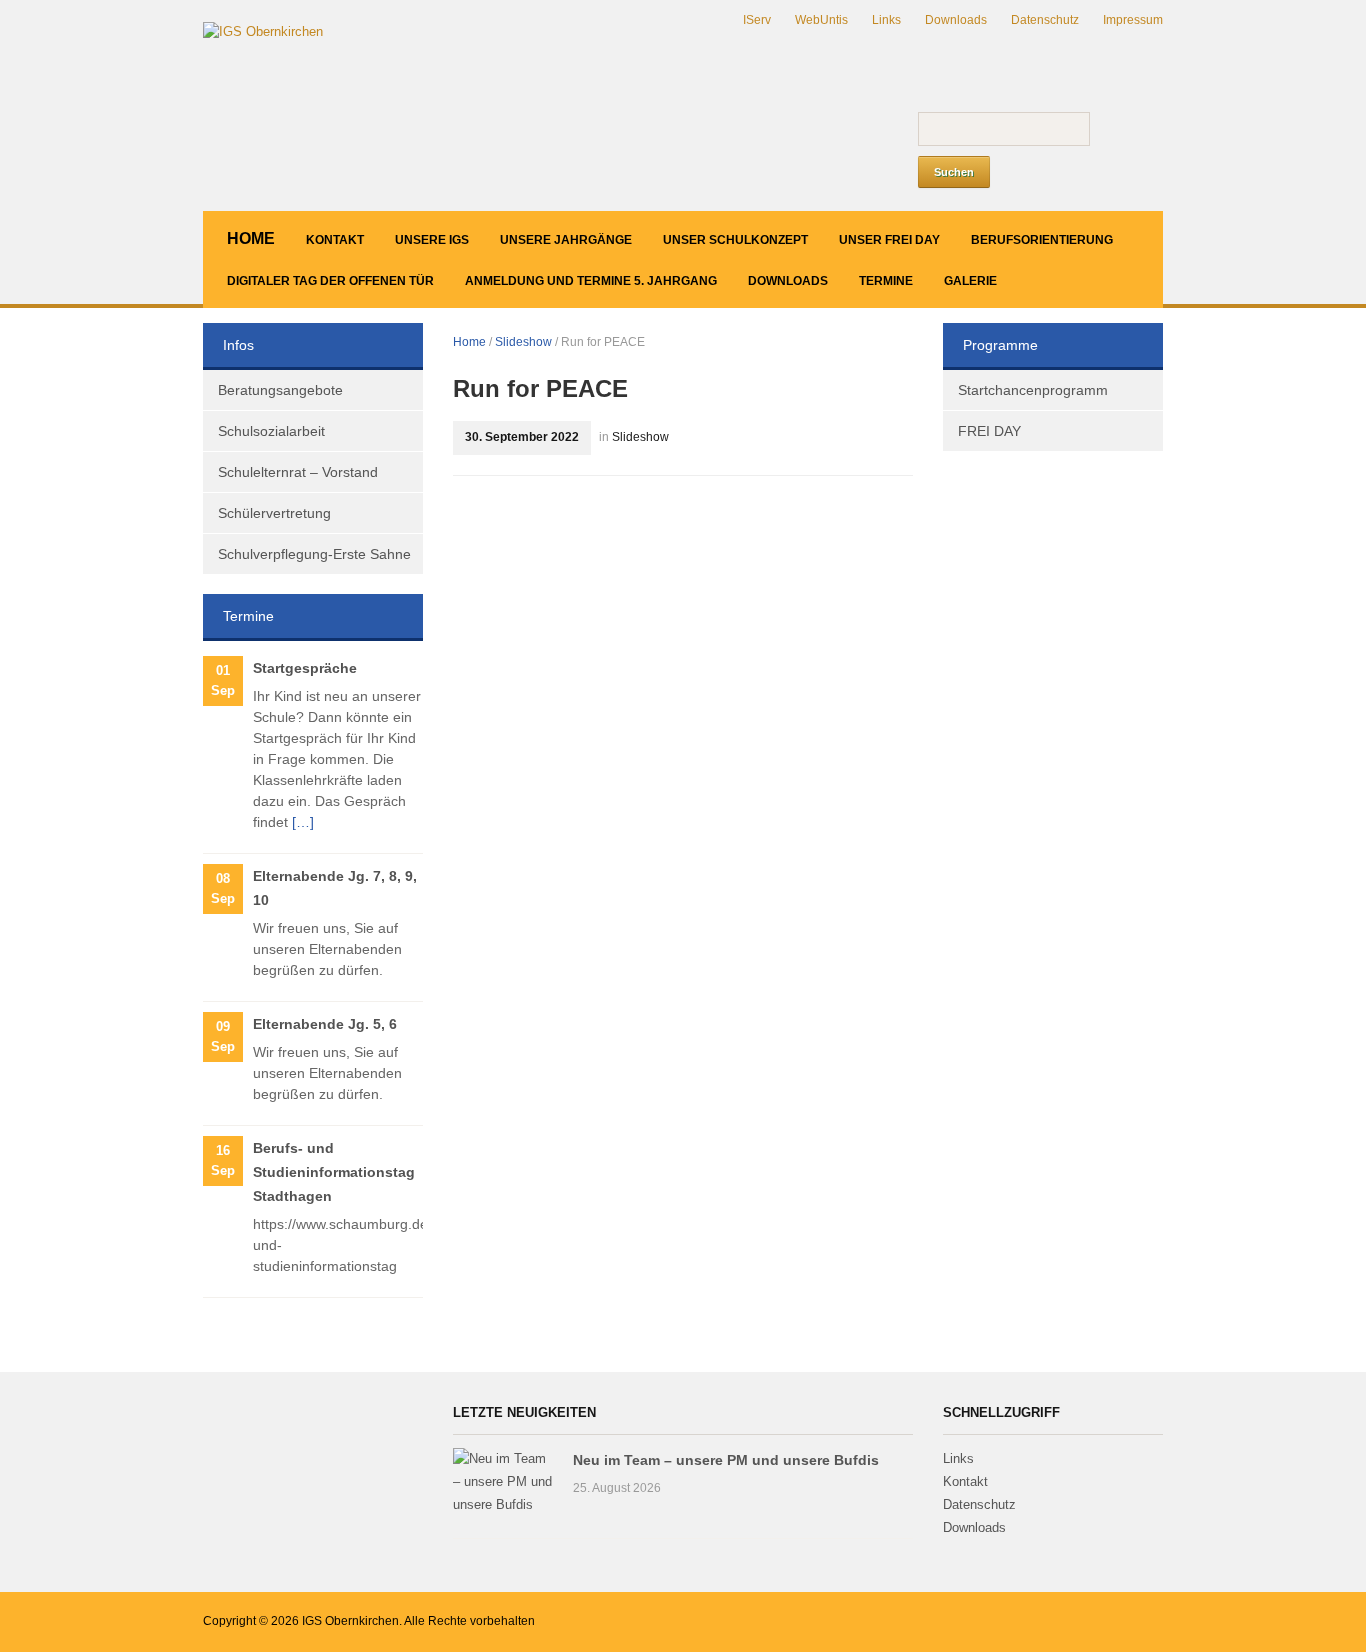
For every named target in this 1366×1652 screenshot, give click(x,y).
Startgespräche (305, 668)
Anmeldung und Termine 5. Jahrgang (591, 281)
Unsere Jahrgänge (566, 240)
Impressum (1133, 20)
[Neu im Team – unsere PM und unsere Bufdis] (503, 1481)
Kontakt (335, 240)
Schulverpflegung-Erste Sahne (314, 554)
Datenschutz (1045, 20)
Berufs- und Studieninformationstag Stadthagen (334, 1172)
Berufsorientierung (1042, 240)
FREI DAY (989, 431)
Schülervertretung (274, 513)
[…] (303, 822)
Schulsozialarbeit (271, 431)
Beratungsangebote (280, 390)
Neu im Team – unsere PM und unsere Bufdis (726, 1460)
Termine (886, 281)
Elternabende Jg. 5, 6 (325, 1024)
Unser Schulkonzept (735, 240)
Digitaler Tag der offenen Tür (330, 281)
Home (251, 238)
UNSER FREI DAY (889, 240)
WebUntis (821, 20)
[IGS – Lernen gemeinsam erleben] (263, 31)
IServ (757, 20)
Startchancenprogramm (1033, 390)
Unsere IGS (432, 240)
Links (886, 20)
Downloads (956, 20)
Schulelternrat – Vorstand (298, 472)
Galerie (970, 281)
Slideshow (523, 342)
